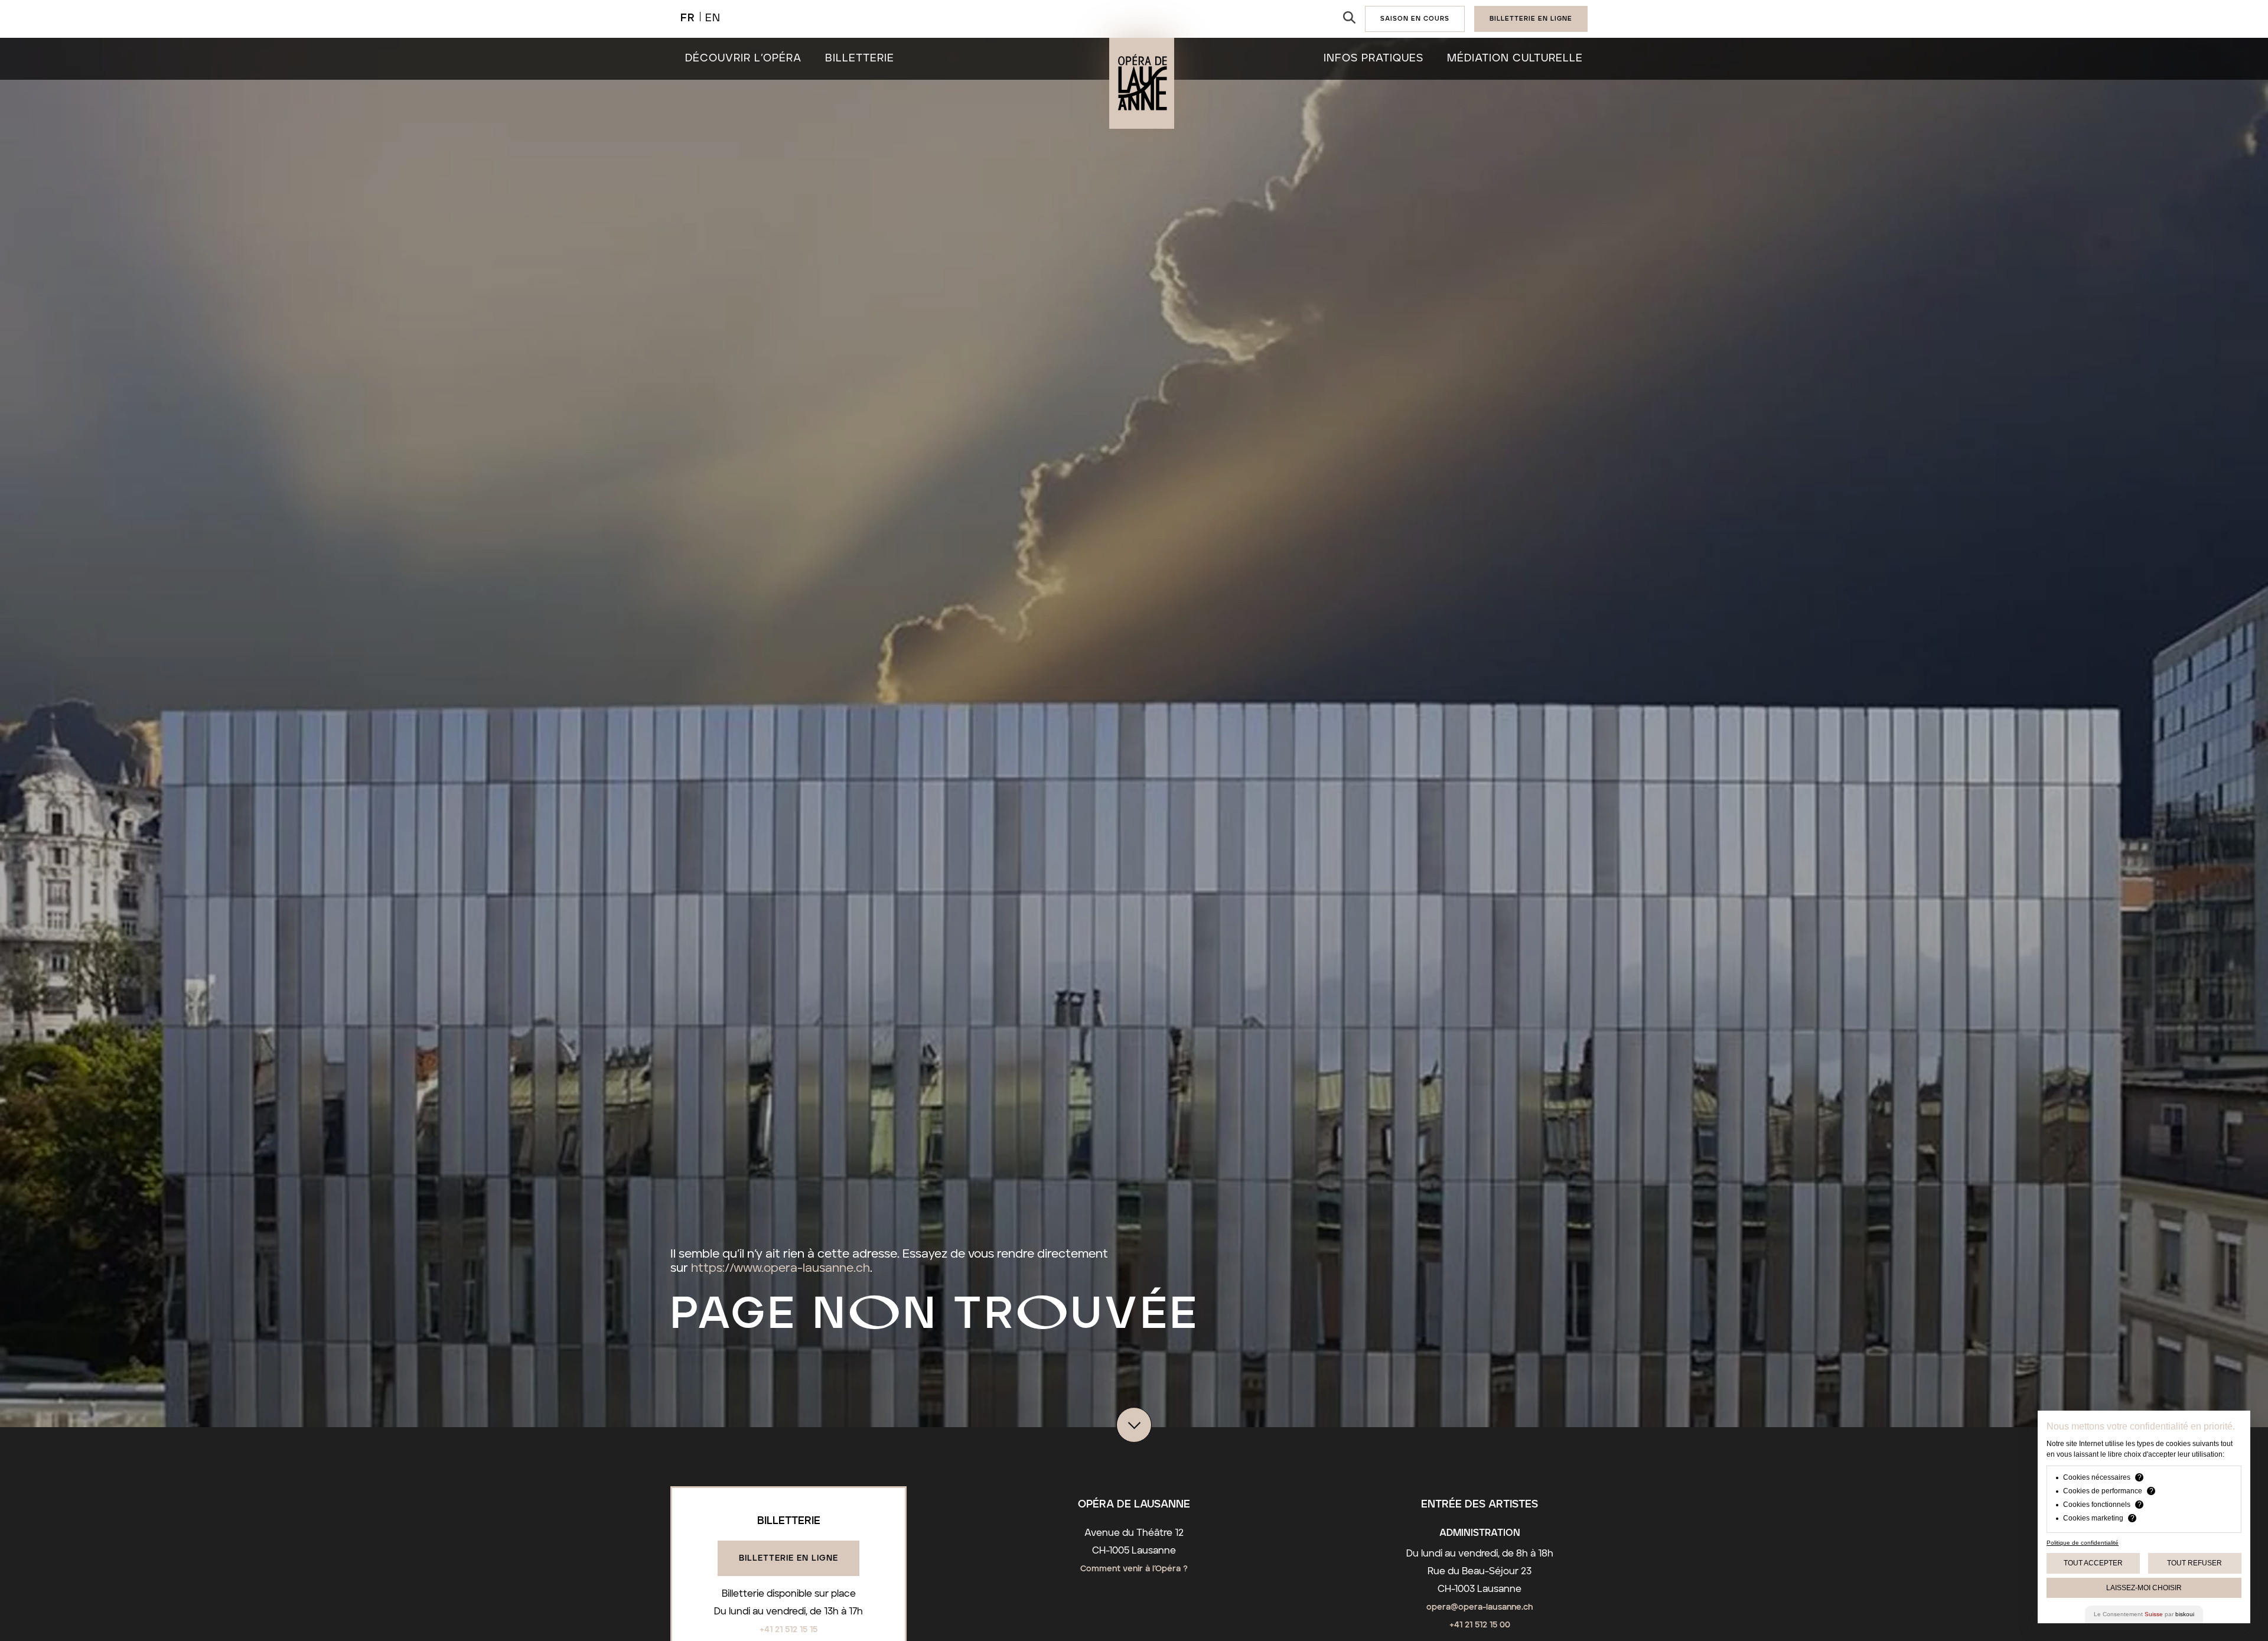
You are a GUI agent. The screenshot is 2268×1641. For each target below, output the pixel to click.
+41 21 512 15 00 (1480, 1625)
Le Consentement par (2144, 1614)
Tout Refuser (2194, 1563)
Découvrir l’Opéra (743, 58)
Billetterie (860, 58)
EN (713, 18)
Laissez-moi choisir (2144, 1588)
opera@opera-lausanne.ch (1480, 1607)
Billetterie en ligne (788, 1558)
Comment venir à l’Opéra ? (1134, 1569)
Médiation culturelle (1515, 58)
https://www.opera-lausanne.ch (781, 1268)
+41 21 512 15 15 (788, 1630)
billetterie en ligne (1531, 19)
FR (688, 18)
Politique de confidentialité (2083, 1543)
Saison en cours (1415, 19)
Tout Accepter (2093, 1563)
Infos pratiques (1373, 58)
